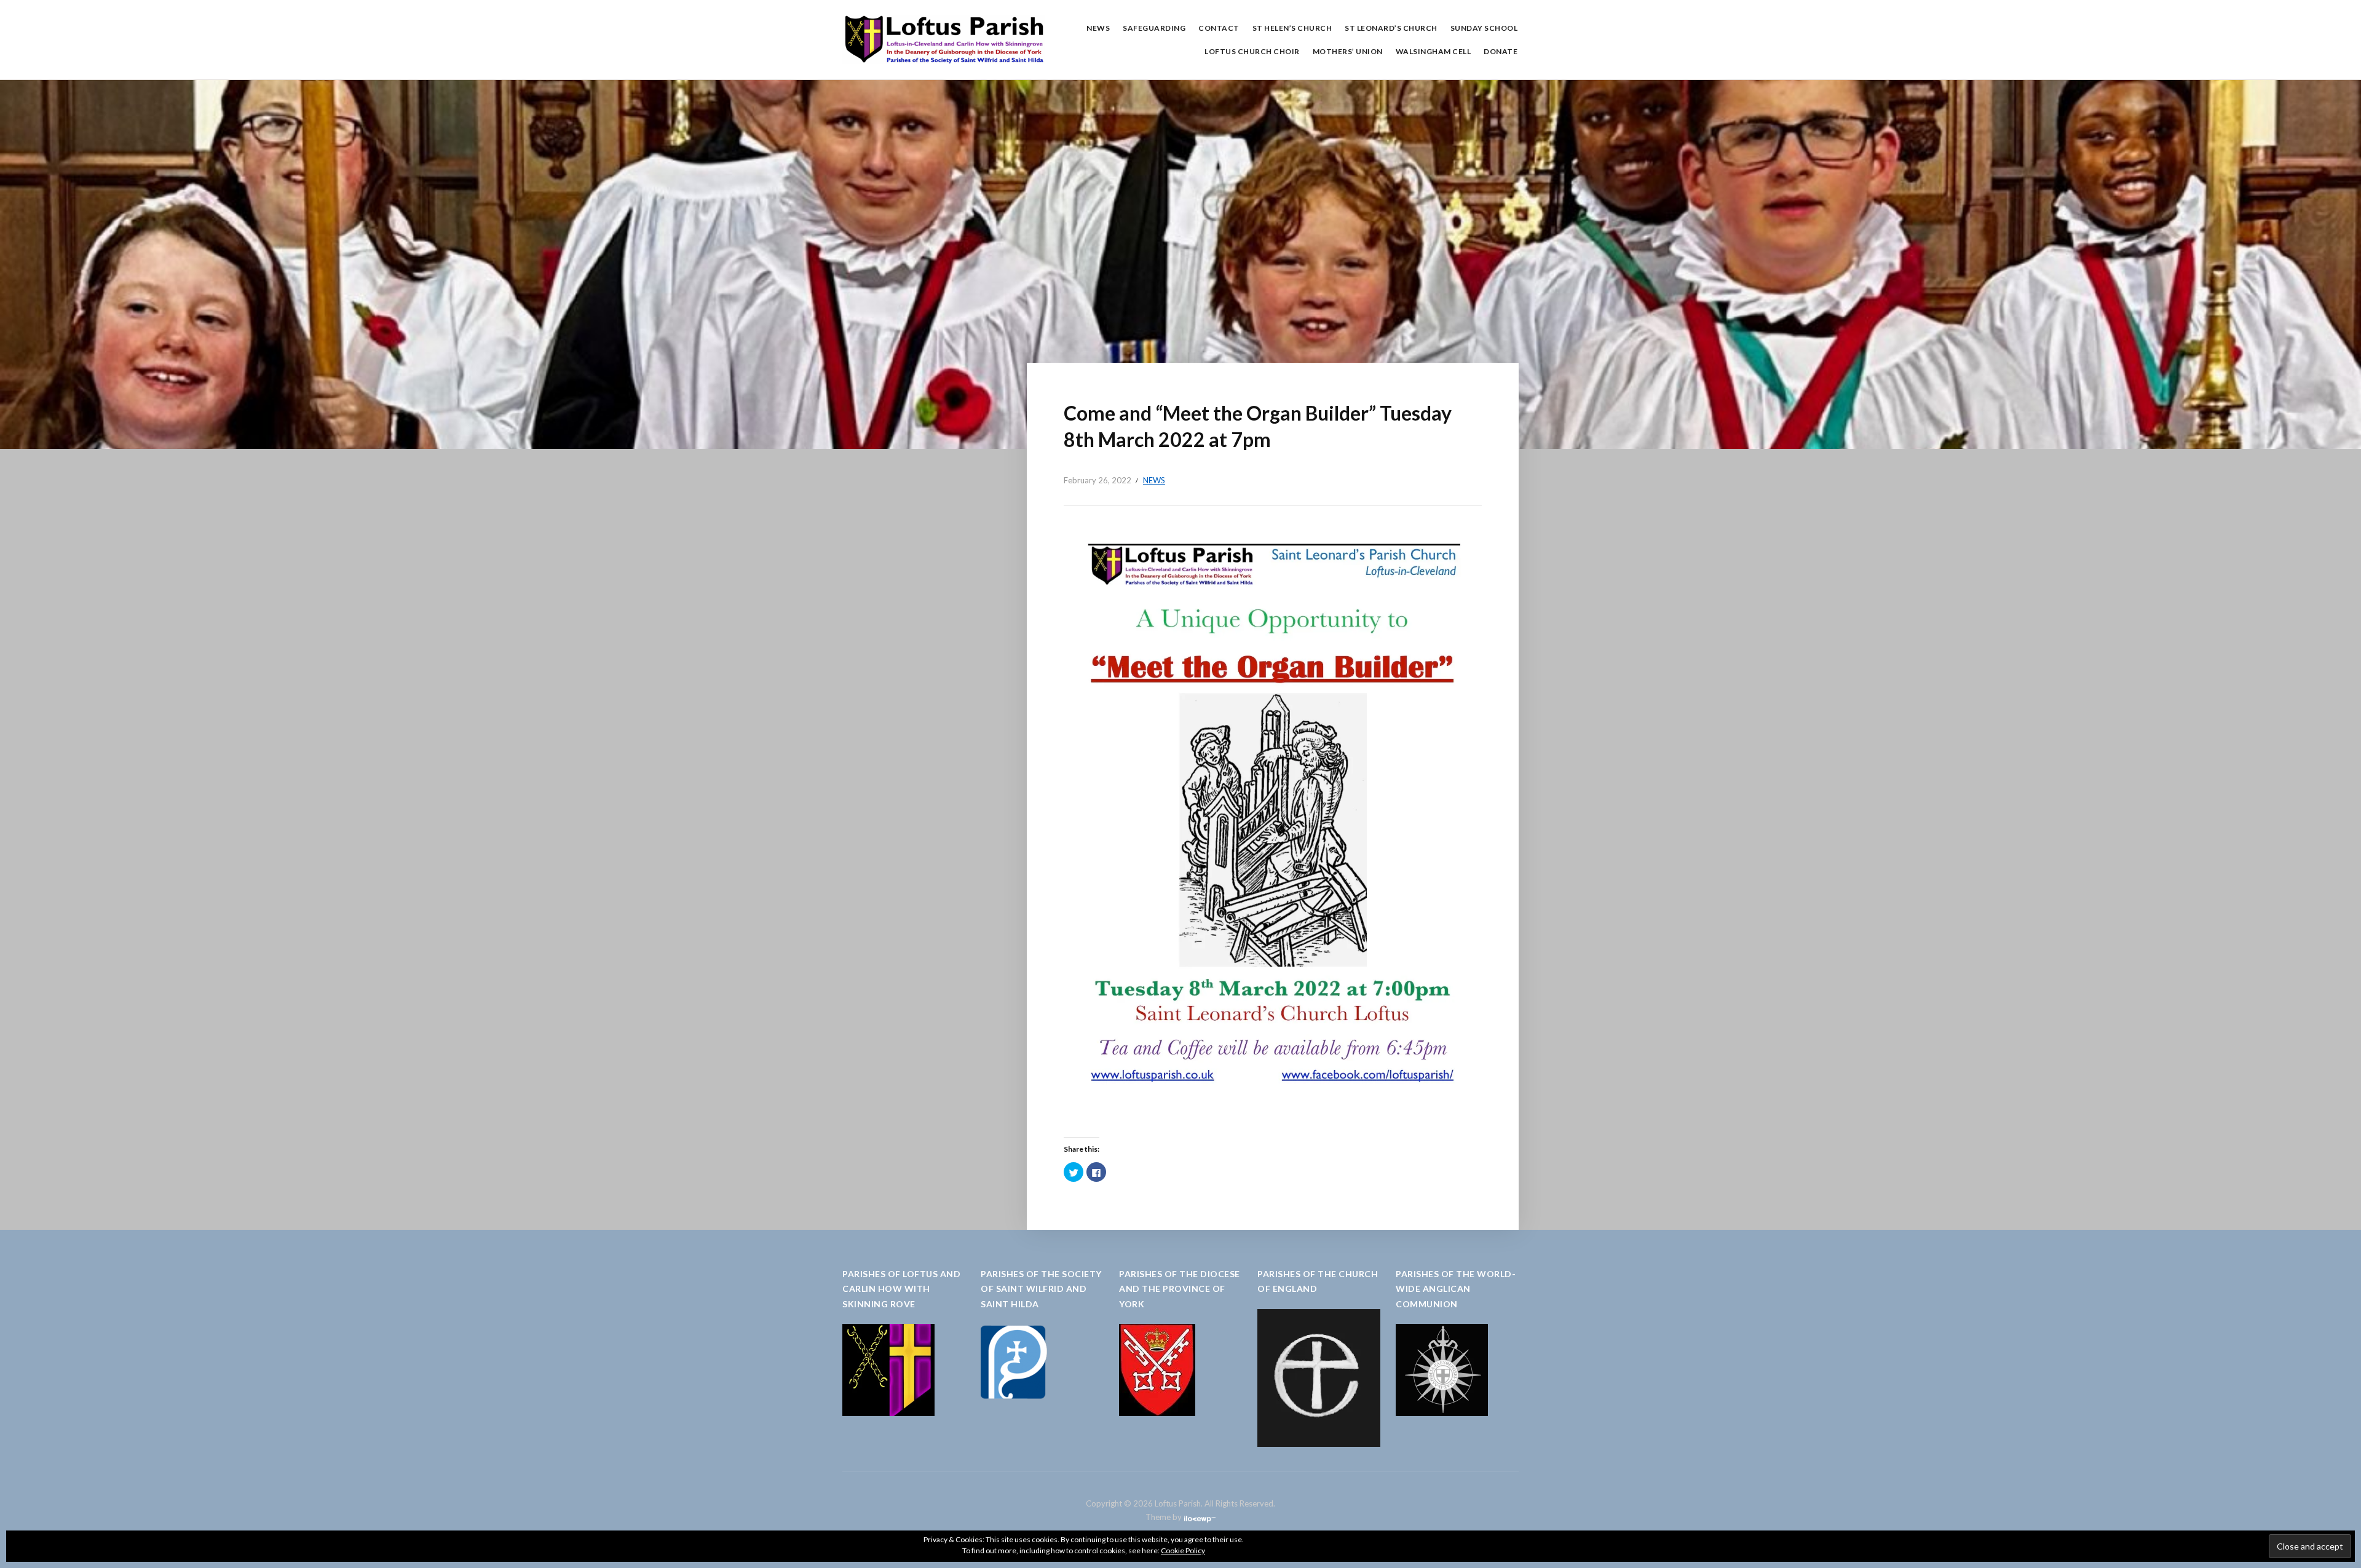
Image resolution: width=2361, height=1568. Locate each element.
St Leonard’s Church (1391, 28)
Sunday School (1484, 28)
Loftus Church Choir (1252, 51)
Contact (1219, 28)
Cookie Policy (1183, 1550)
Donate (1501, 51)
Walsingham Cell (1434, 51)
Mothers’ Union (1348, 51)
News (1098, 28)
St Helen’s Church (1292, 28)
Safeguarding (1154, 28)
